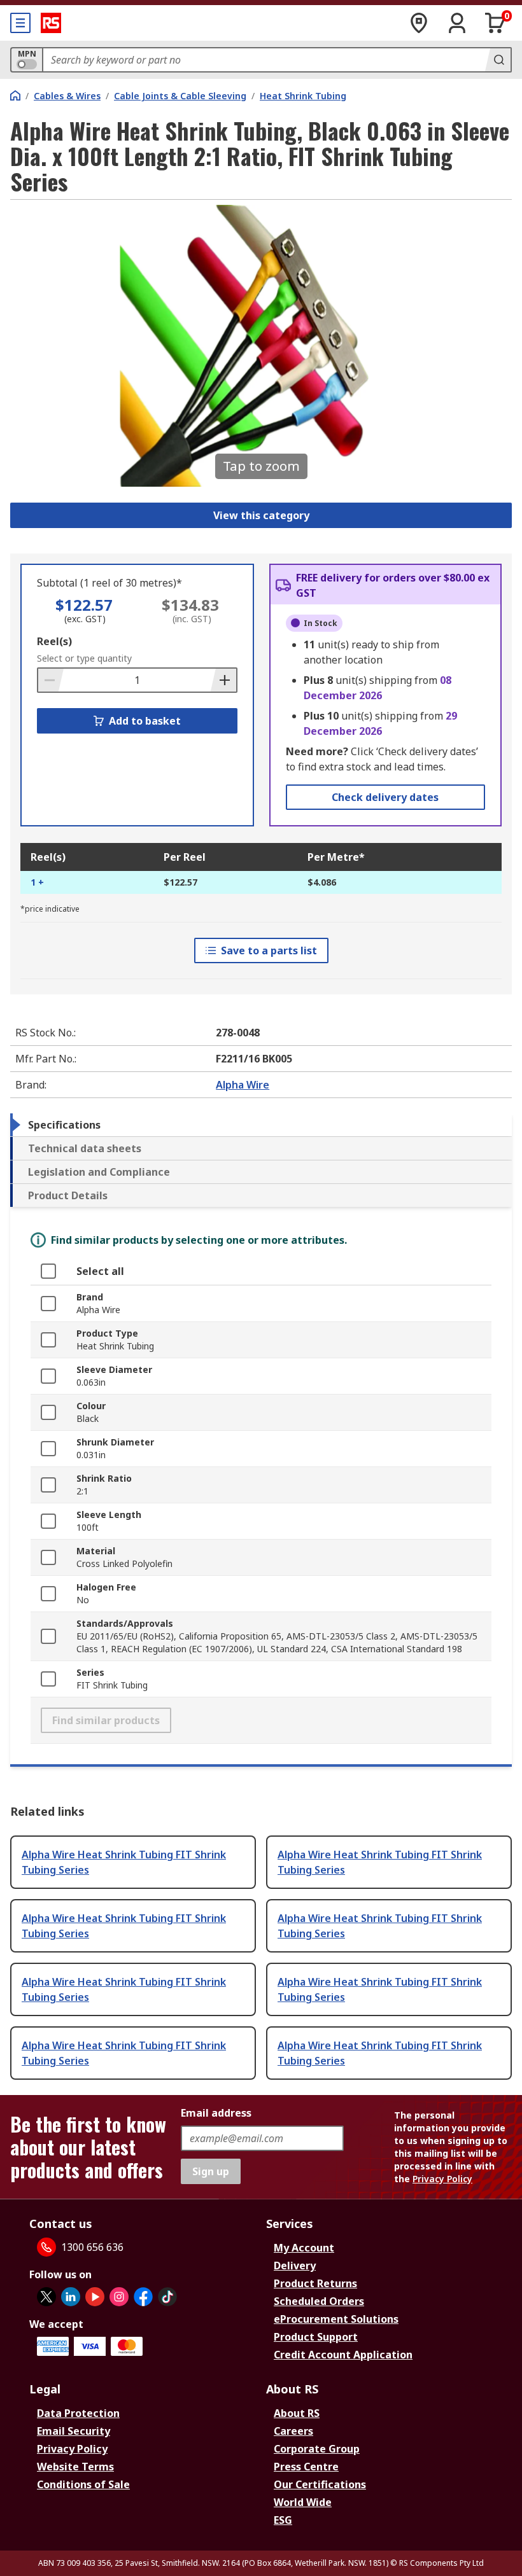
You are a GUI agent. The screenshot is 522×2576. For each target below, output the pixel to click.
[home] (15, 95)
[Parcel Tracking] (419, 23)
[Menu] (20, 23)
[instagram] (119, 2297)
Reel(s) (54, 641)
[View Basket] (495, 23)
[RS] (51, 23)
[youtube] (95, 2297)
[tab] (261, 1125)
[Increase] (223, 680)
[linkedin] (71, 2297)
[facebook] (143, 2297)
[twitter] (46, 2297)
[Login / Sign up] (457, 23)
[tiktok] (167, 2297)
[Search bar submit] (498, 60)
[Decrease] (51, 680)
